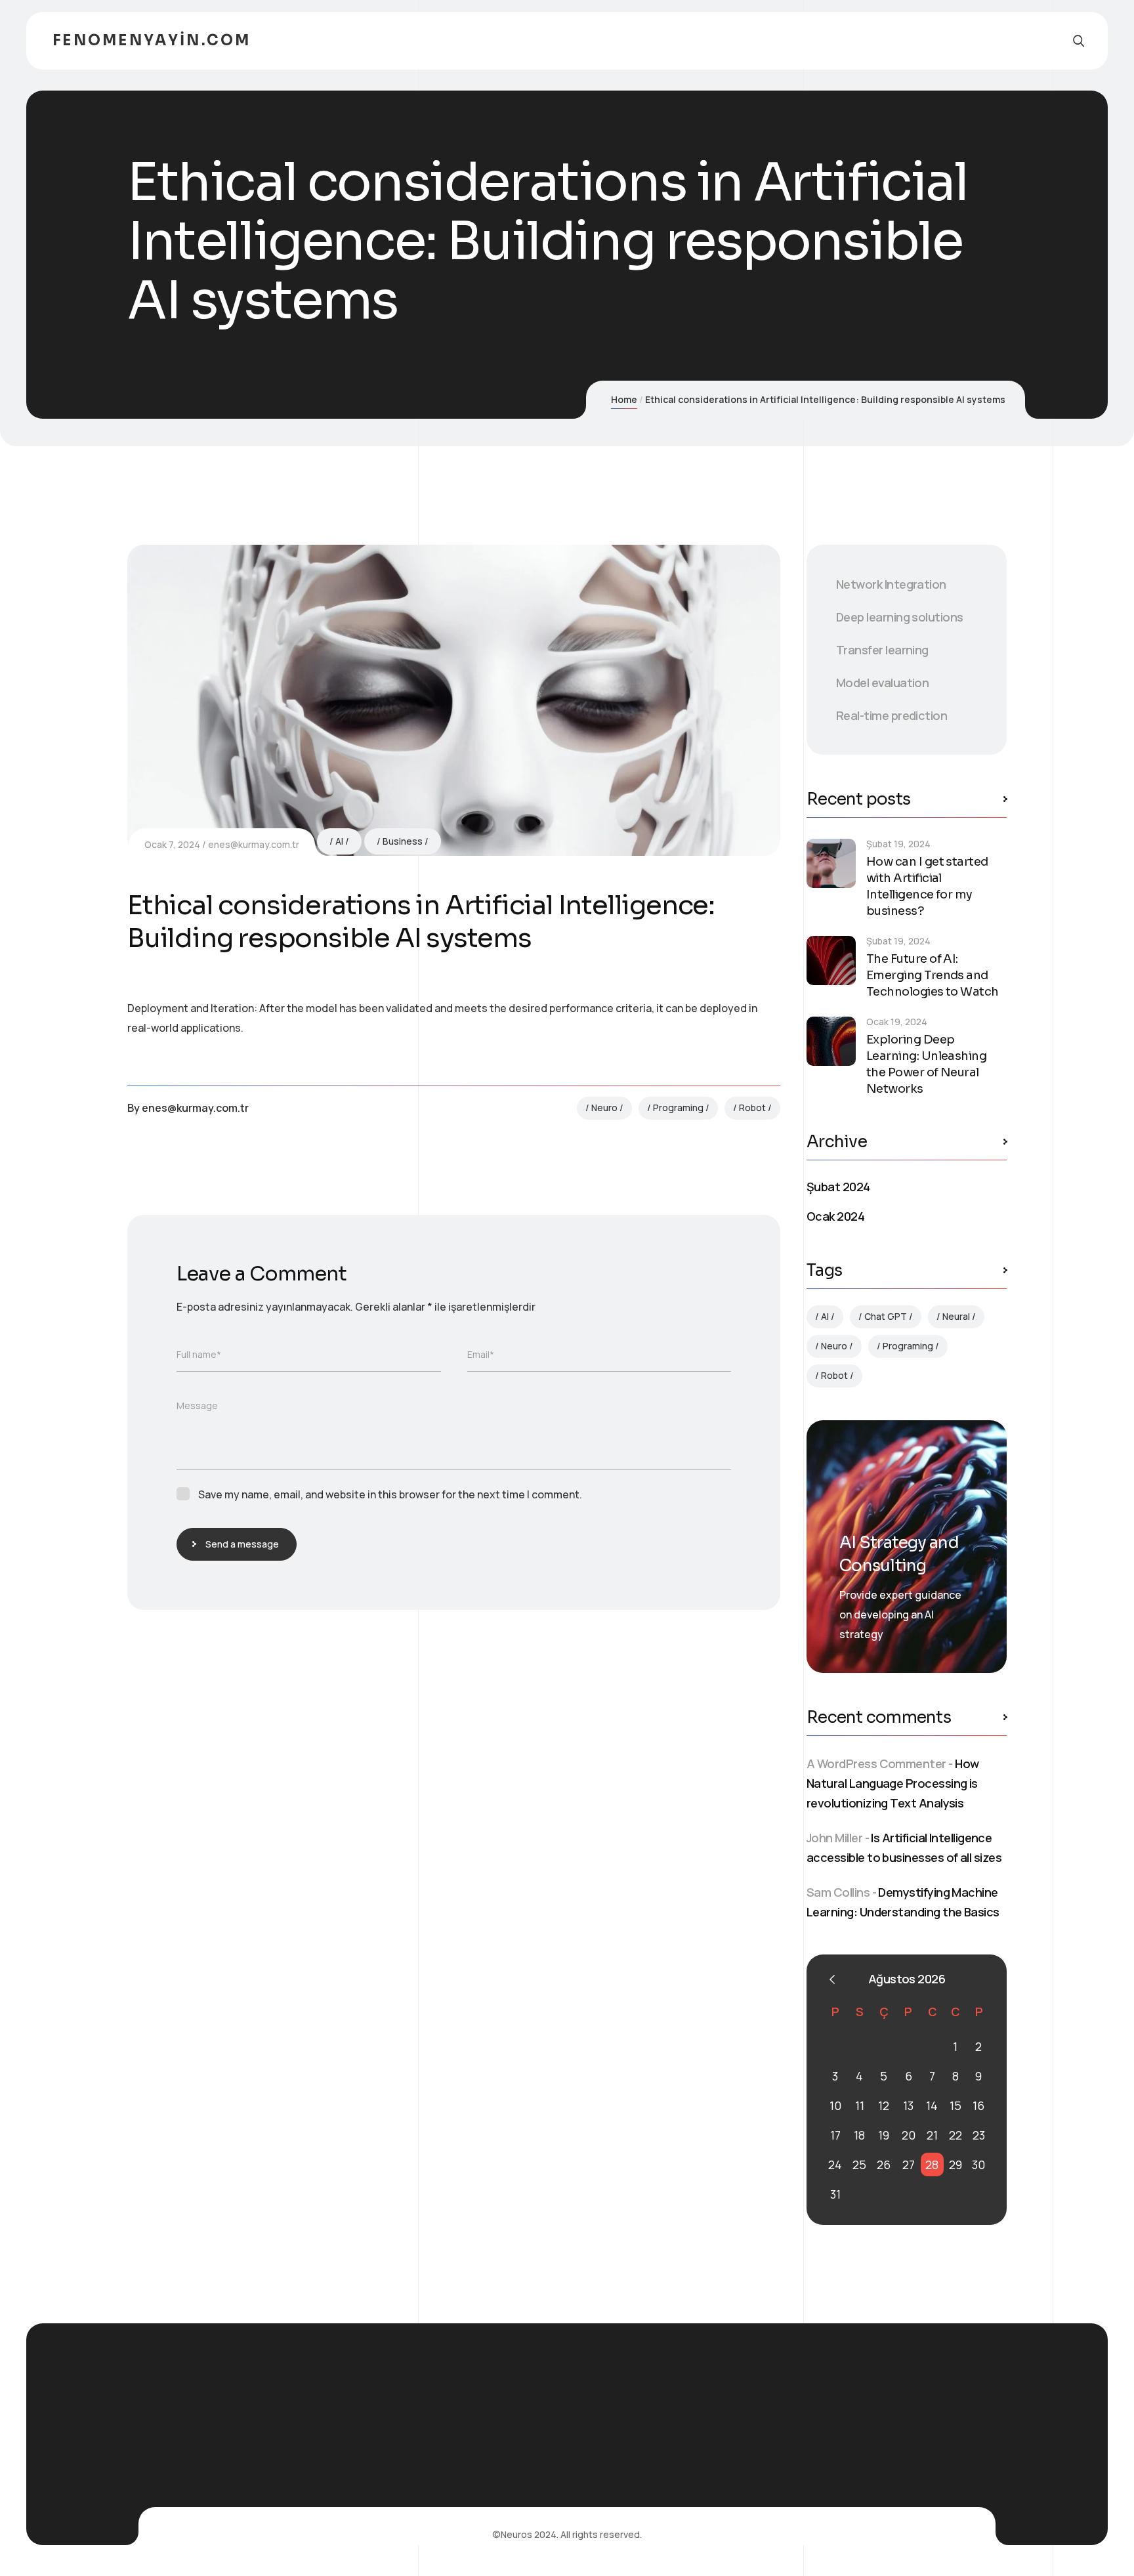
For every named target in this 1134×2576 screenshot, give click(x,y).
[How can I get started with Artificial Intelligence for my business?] (831, 863)
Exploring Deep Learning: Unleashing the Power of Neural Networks (926, 1064)
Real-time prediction (892, 715)
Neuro (604, 1108)
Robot (752, 1108)
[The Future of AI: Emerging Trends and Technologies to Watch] (831, 961)
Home (624, 399)
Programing (678, 1108)
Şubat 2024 (838, 1187)
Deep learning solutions (900, 617)
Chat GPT (886, 1316)
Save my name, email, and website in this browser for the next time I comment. (390, 1494)
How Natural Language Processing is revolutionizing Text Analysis (892, 1783)
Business (403, 841)
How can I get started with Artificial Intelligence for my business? (927, 886)
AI (339, 841)
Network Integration (891, 584)
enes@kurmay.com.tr (254, 844)
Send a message (242, 1544)
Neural (956, 1316)
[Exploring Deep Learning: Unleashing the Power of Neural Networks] (831, 1041)
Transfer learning (882, 650)
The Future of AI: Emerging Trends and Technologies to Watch (933, 975)
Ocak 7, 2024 (172, 844)
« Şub (832, 1979)
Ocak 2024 (835, 1216)
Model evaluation (882, 683)
